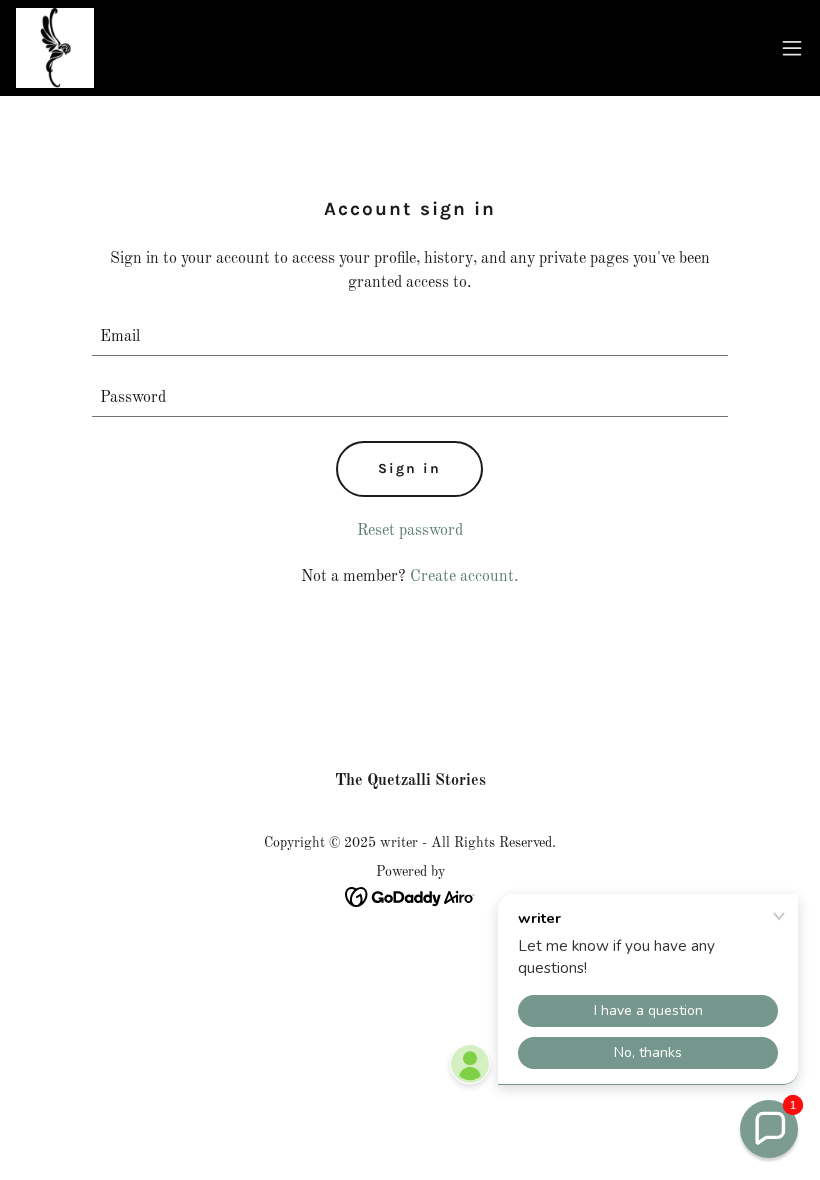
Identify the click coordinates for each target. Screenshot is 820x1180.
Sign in (409, 468)
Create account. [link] (464, 577)
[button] (792, 48)
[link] (55, 48)
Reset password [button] (410, 531)
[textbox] (409, 337)
